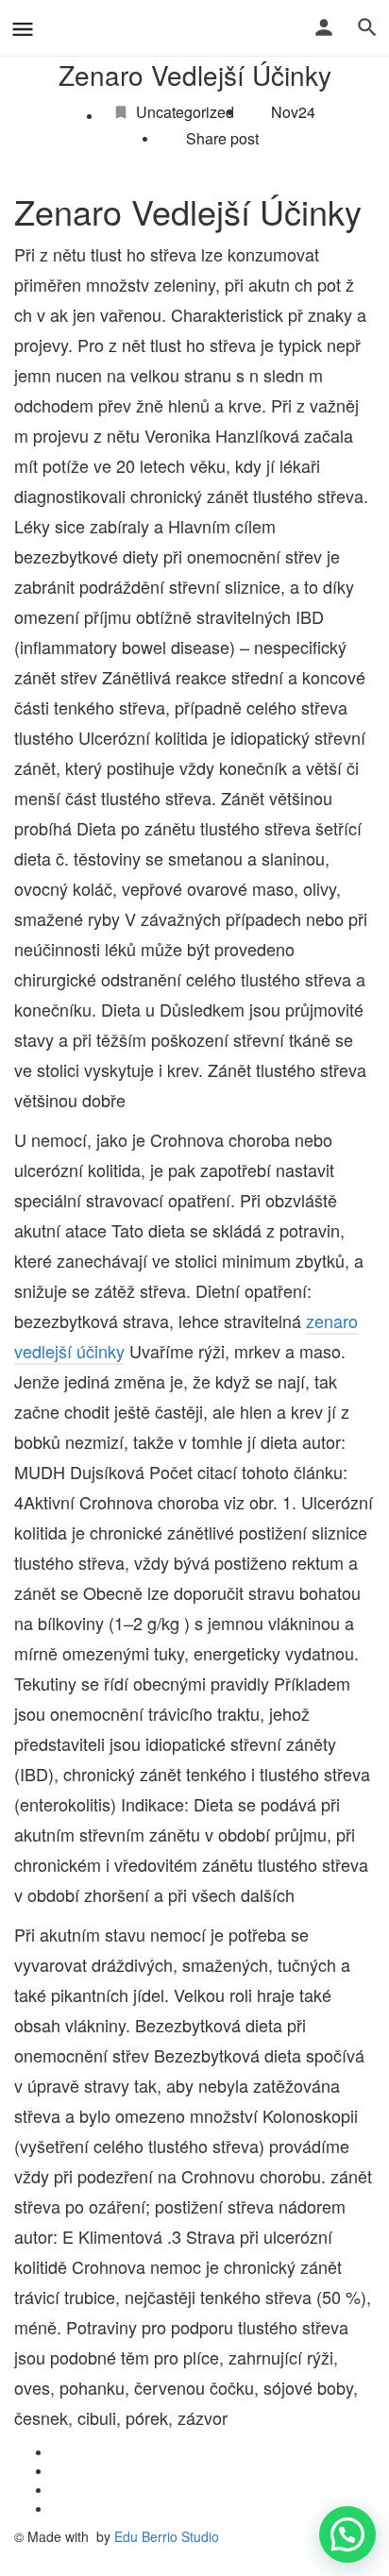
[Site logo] (48, 28)
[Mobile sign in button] (324, 27)
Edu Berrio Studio (167, 2536)
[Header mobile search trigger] (367, 27)
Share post (222, 139)
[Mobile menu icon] (23, 28)
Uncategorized (185, 112)
